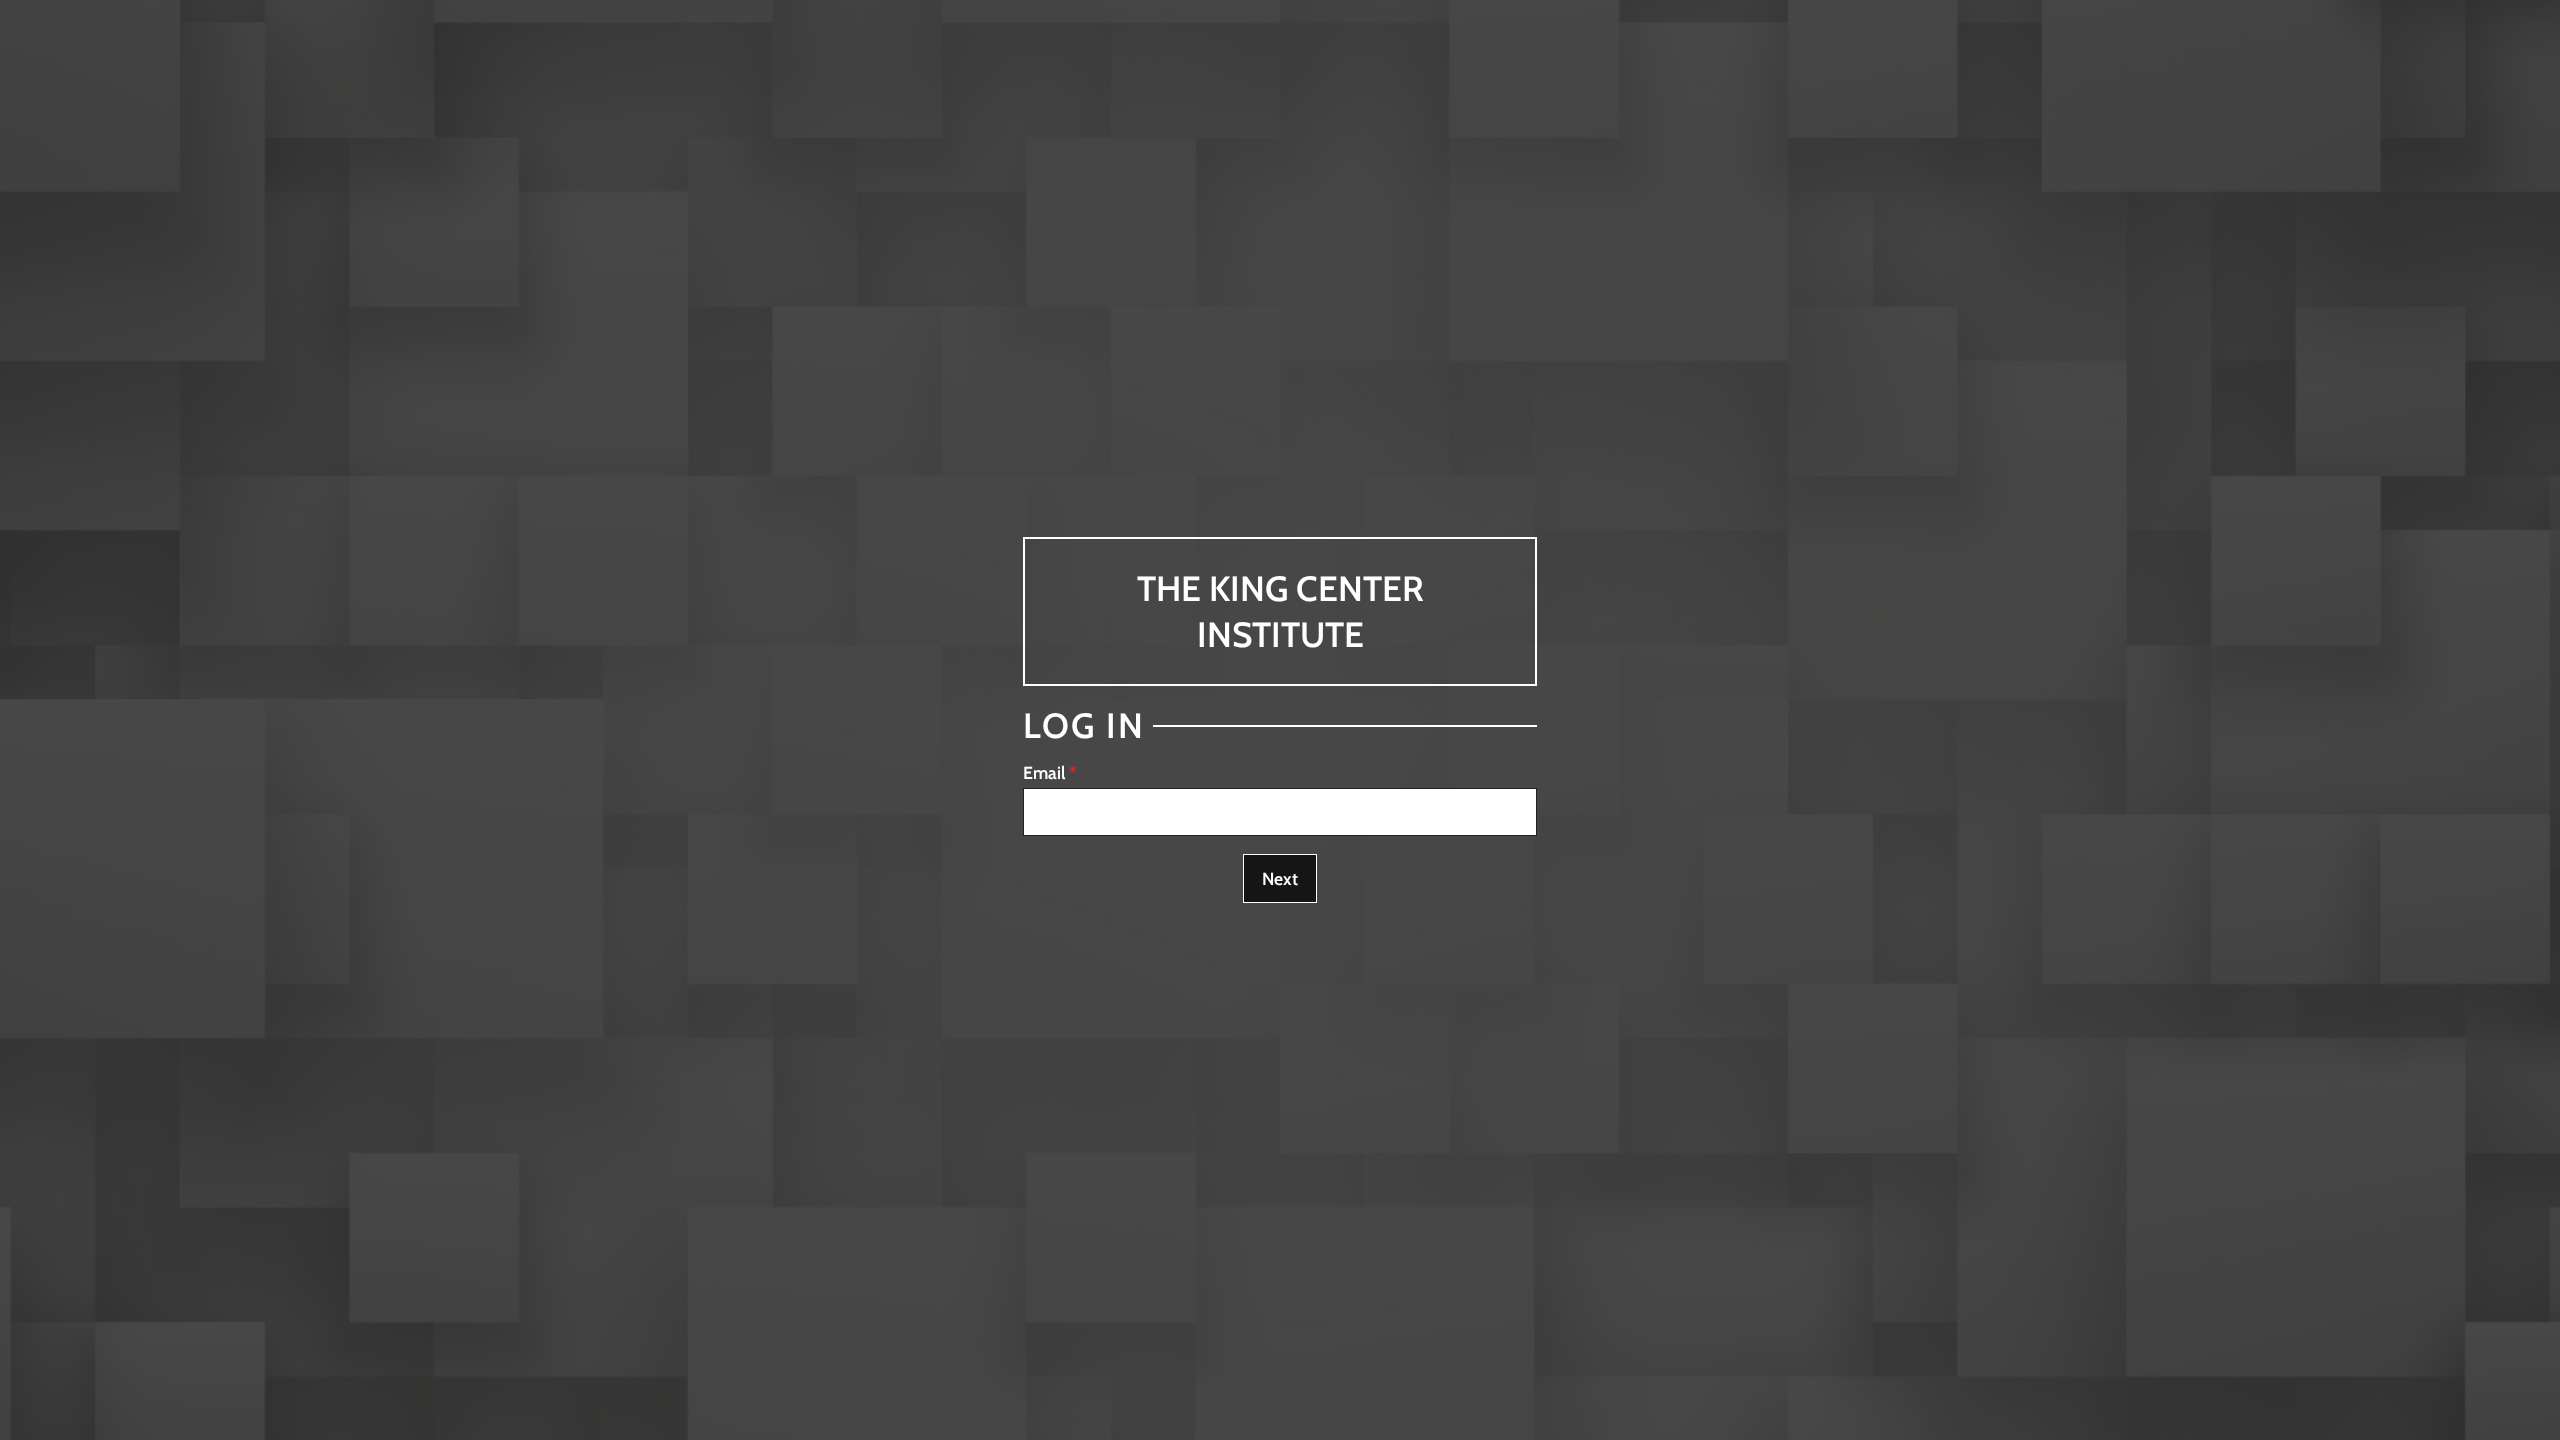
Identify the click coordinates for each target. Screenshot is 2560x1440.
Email (1044, 772)
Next (1280, 878)
